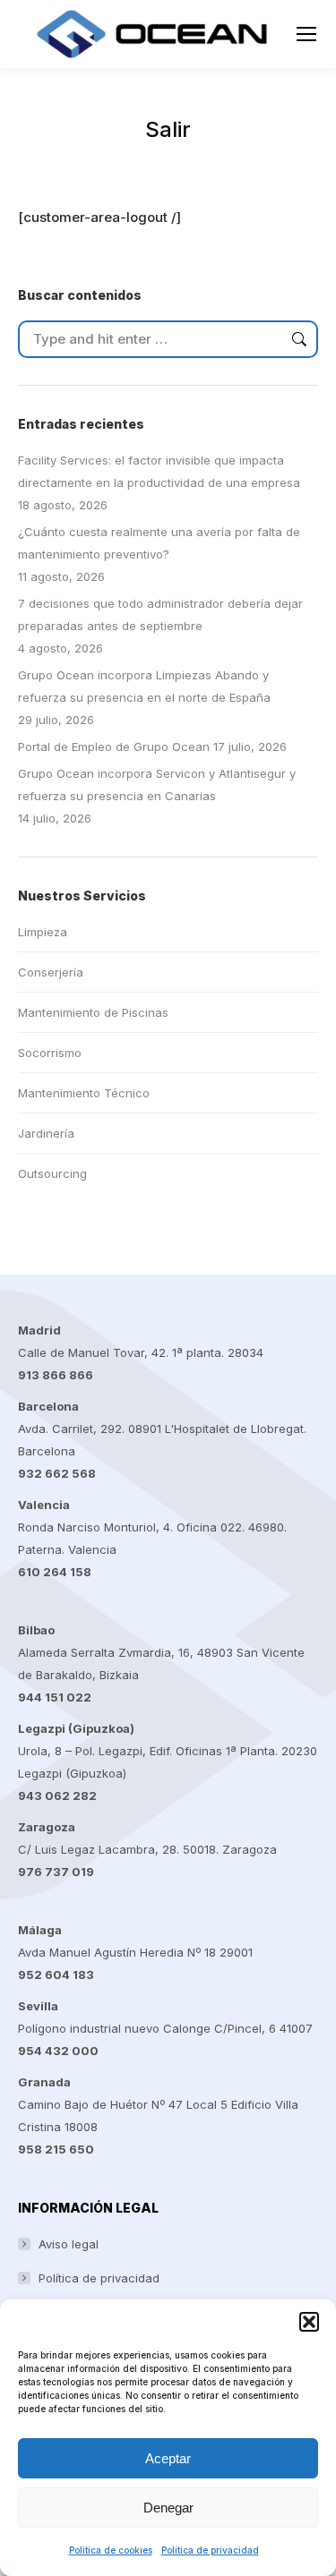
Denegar (168, 2508)
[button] (309, 2322)
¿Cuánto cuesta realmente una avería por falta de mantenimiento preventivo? (159, 543)
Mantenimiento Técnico (84, 1093)
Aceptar (168, 2458)
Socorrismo (50, 1053)
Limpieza (43, 932)
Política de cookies (111, 2550)
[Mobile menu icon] (306, 34)
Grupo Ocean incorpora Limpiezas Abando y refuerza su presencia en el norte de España (144, 686)
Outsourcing (52, 1173)
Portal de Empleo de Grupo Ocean (114, 746)
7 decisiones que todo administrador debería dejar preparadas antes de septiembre (160, 614)
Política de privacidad (210, 2550)
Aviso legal (69, 2244)
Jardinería (46, 1133)
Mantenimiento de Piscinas (93, 1012)
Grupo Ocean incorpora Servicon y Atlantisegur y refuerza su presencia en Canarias (157, 785)
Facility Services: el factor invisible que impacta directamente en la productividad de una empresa (159, 471)
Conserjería (51, 972)
